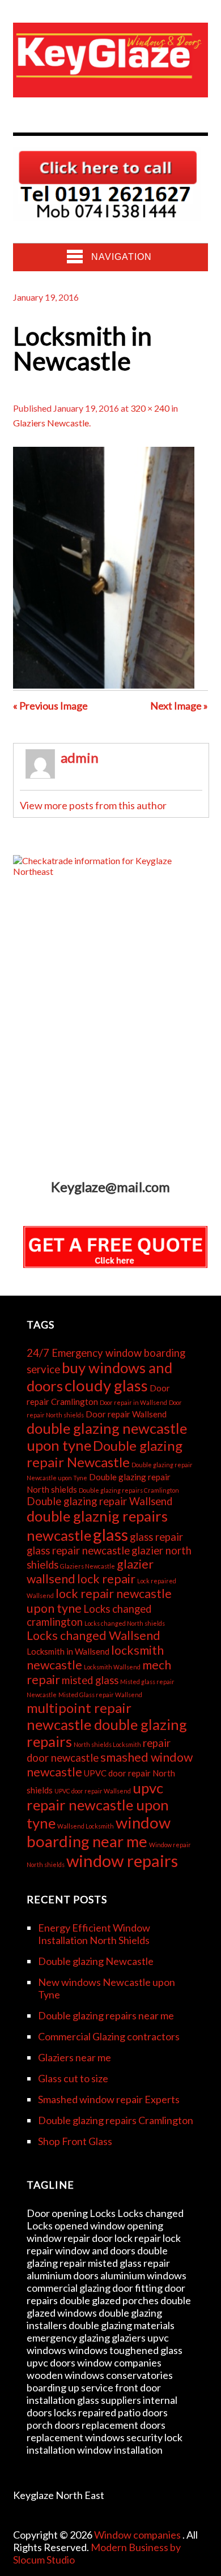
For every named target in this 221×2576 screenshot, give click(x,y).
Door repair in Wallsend (133, 1402)
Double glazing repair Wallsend (99, 1501)
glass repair (156, 1537)
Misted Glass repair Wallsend (100, 1695)
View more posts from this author (93, 805)
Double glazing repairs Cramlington (129, 1490)
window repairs (122, 1861)
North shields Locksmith (107, 1744)
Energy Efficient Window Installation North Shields (94, 1934)
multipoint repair (79, 1708)
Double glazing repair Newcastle (105, 1454)
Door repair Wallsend (126, 1414)
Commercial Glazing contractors (109, 2036)
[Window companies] (110, 88)
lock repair (106, 1579)
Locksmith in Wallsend (68, 1651)
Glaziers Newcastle (51, 423)
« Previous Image (50, 706)
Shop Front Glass (75, 2141)
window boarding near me (99, 1832)
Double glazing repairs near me (106, 2015)
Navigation (122, 257)
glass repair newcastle (78, 1550)
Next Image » (179, 706)
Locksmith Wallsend (112, 1667)
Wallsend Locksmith (86, 1826)
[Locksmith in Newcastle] (104, 685)
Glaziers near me (75, 2057)
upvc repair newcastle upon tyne (98, 1805)
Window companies (138, 2535)
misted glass (90, 1680)
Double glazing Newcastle (96, 1961)
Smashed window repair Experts (109, 2099)
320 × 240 (150, 408)
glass (110, 1534)
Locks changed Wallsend (93, 1635)
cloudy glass (106, 1385)
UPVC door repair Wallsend (93, 1791)
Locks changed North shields (125, 1623)
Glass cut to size (73, 2078)
